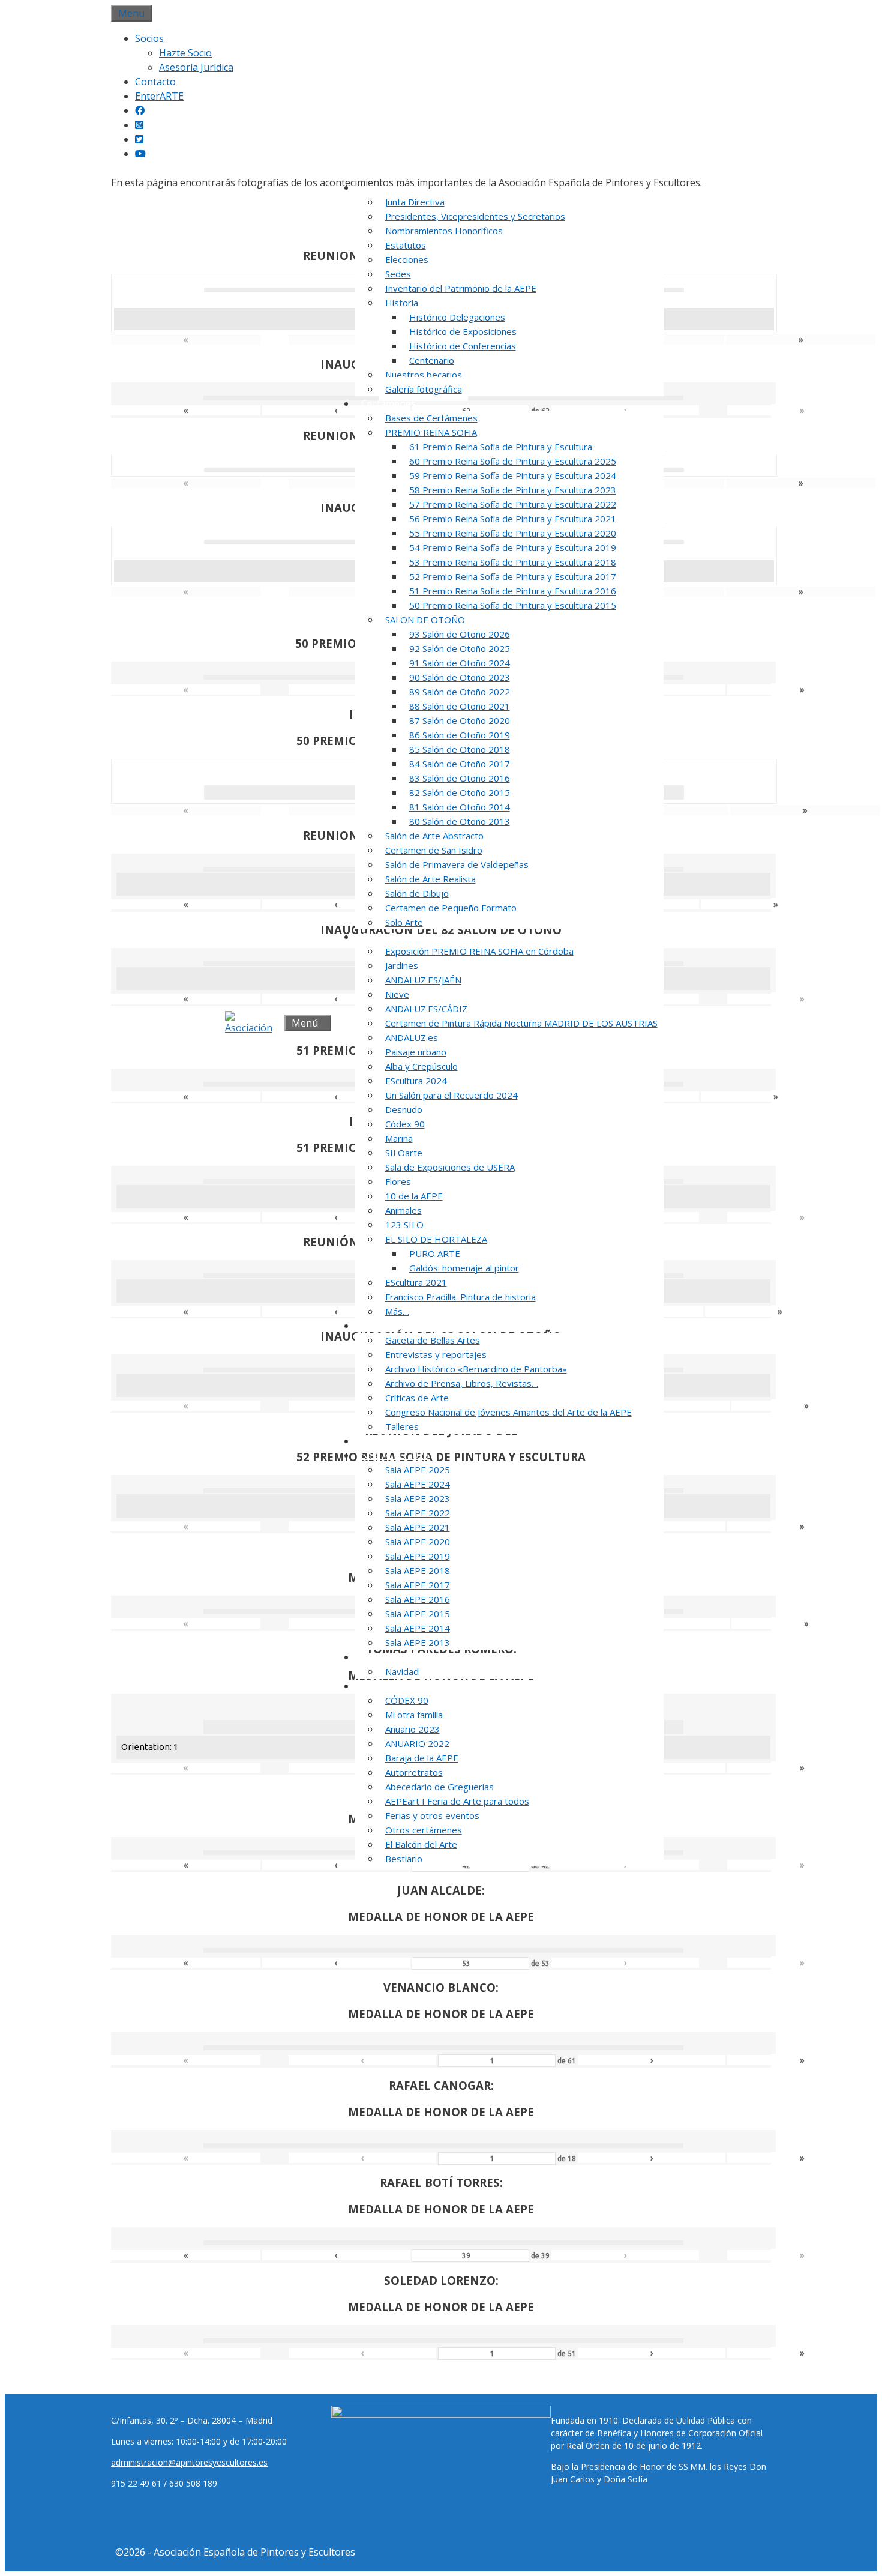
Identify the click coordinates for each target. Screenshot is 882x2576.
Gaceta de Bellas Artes (433, 1340)
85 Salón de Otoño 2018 (460, 749)
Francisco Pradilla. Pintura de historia (460, 1297)
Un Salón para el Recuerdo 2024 (451, 1095)
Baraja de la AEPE (422, 1758)
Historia (402, 303)
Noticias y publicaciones (415, 1326)
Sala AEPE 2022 (418, 1513)
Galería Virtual (393, 1657)
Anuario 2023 (412, 1729)
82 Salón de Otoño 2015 (460, 792)
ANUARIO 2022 (417, 1743)
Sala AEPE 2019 (418, 1556)
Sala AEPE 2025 (418, 1470)
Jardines (402, 965)
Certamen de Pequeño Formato (451, 908)
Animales (403, 1210)
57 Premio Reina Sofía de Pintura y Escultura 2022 (513, 504)
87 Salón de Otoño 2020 (460, 720)
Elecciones (407, 259)
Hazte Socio (185, 53)
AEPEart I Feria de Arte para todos (457, 1801)
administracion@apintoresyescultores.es (189, 2462)
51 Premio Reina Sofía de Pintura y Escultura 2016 (513, 591)
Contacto (155, 82)
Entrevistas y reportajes (436, 1354)
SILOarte (404, 1153)
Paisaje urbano (416, 1052)
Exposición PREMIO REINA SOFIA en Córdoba (479, 951)
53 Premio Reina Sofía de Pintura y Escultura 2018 (513, 562)
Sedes (398, 274)
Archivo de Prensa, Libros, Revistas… (462, 1383)
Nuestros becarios (424, 375)
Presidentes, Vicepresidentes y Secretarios (475, 216)
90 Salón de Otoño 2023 (460, 677)
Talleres (402, 1426)
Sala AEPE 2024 (418, 1484)
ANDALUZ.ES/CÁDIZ (426, 1009)
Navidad (402, 1671)
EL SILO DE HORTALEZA (436, 1239)
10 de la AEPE (414, 1196)
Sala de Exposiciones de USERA (450, 1167)
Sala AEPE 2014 (418, 1628)
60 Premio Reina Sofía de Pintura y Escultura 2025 (513, 461)
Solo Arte (404, 922)
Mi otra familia (414, 1715)
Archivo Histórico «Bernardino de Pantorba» (476, 1369)
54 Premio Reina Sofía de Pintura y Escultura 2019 (513, 547)
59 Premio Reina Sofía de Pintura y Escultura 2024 (513, 475)
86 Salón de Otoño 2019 (460, 735)
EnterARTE (159, 96)
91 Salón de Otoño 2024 (460, 663)
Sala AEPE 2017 (418, 1585)
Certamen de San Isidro (434, 850)
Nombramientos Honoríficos (444, 231)
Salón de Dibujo (417, 893)
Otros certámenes (424, 1830)
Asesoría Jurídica (196, 67)
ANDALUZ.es (412, 1037)
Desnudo (404, 1109)
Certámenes (388, 403)
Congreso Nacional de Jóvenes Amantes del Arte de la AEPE (508, 1412)
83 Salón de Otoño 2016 (460, 778)
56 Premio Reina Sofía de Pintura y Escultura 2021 (513, 519)
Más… (397, 1311)
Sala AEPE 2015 (418, 1614)
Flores (398, 1181)
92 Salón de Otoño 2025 (460, 648)
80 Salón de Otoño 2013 (460, 821)
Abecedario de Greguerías (439, 1787)
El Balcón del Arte (421, 1844)
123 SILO (404, 1225)
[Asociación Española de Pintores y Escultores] (252, 1023)
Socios (149, 38)
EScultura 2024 (416, 1081)
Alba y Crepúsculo (421, 1066)
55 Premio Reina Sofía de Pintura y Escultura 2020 (513, 533)
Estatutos (406, 245)
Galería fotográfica (424, 389)
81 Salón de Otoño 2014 (460, 807)
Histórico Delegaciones (457, 317)
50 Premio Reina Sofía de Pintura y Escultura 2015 (513, 605)
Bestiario (404, 1859)
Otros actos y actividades (417, 1686)
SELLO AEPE (388, 1441)
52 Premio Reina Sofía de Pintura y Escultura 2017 (513, 576)
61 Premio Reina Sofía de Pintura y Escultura (501, 447)
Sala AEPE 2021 (418, 1527)
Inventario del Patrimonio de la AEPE (461, 288)
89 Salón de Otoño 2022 (460, 692)
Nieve (397, 994)
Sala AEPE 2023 (418, 1498)
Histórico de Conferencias (463, 346)
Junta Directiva (415, 202)
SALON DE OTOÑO (425, 620)
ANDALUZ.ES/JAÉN (423, 980)
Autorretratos (414, 1772)
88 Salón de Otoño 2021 (460, 706)
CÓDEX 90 (407, 1700)
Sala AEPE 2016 (418, 1599)
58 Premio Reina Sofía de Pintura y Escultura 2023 (513, 490)
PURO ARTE (435, 1253)
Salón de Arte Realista (430, 879)
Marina (399, 1138)
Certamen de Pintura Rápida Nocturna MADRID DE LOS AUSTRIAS (521, 1023)
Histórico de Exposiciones (463, 331)
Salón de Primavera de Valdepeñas (457, 864)
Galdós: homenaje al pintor (464, 1268)
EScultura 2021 (416, 1282)
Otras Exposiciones (404, 937)
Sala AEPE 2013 (418, 1642)
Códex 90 (405, 1124)
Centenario (432, 360)
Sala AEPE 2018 (418, 1570)
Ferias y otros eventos (432, 1815)
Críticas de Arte (417, 1398)
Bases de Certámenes (431, 418)
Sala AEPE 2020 (418, 1542)
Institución (385, 187)
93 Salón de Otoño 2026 (460, 634)
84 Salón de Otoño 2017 (460, 764)
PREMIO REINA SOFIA (431, 432)
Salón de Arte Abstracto (434, 836)
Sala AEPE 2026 (395, 1455)
